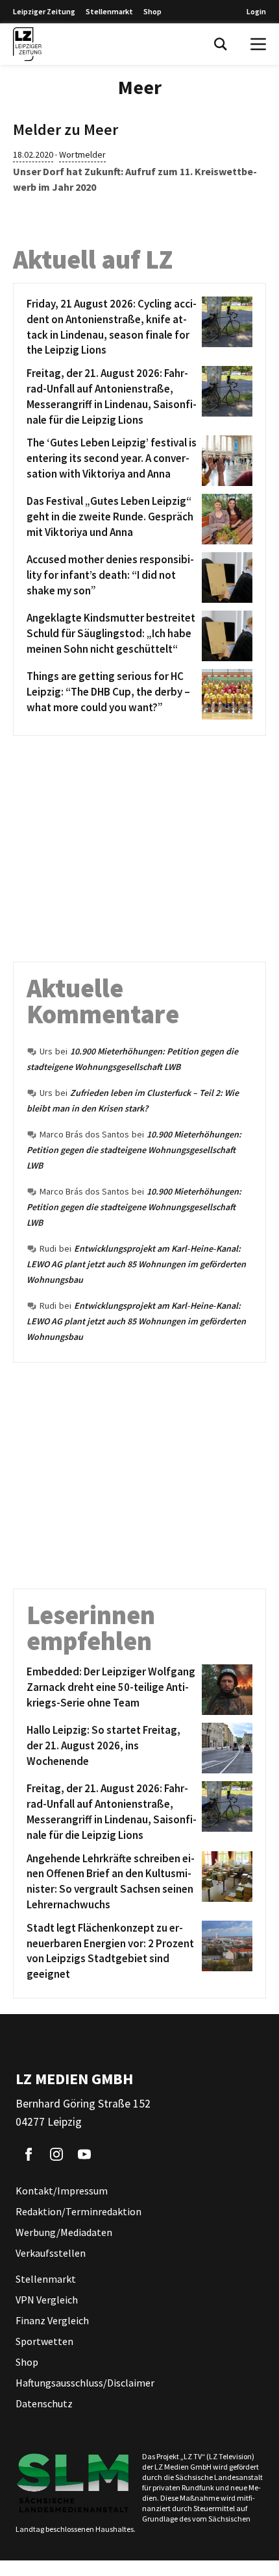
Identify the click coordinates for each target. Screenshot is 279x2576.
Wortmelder (82, 154)
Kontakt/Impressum (62, 2191)
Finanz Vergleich (52, 2320)
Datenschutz (44, 2403)
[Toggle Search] (221, 44)
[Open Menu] (258, 44)
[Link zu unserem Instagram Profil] (56, 2154)
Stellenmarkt (109, 11)
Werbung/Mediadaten (64, 2232)
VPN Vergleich (47, 2300)
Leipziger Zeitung (44, 11)
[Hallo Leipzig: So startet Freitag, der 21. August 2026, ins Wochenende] (225, 1748)
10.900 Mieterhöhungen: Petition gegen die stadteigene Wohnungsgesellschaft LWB (134, 1150)
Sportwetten (44, 2341)
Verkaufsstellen (51, 2253)
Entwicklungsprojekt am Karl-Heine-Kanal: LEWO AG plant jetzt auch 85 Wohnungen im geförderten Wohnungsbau (136, 1264)
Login (256, 11)
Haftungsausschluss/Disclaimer (85, 2383)
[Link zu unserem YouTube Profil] (84, 2154)
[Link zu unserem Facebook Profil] (29, 2154)
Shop (152, 11)
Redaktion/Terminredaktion (79, 2211)
